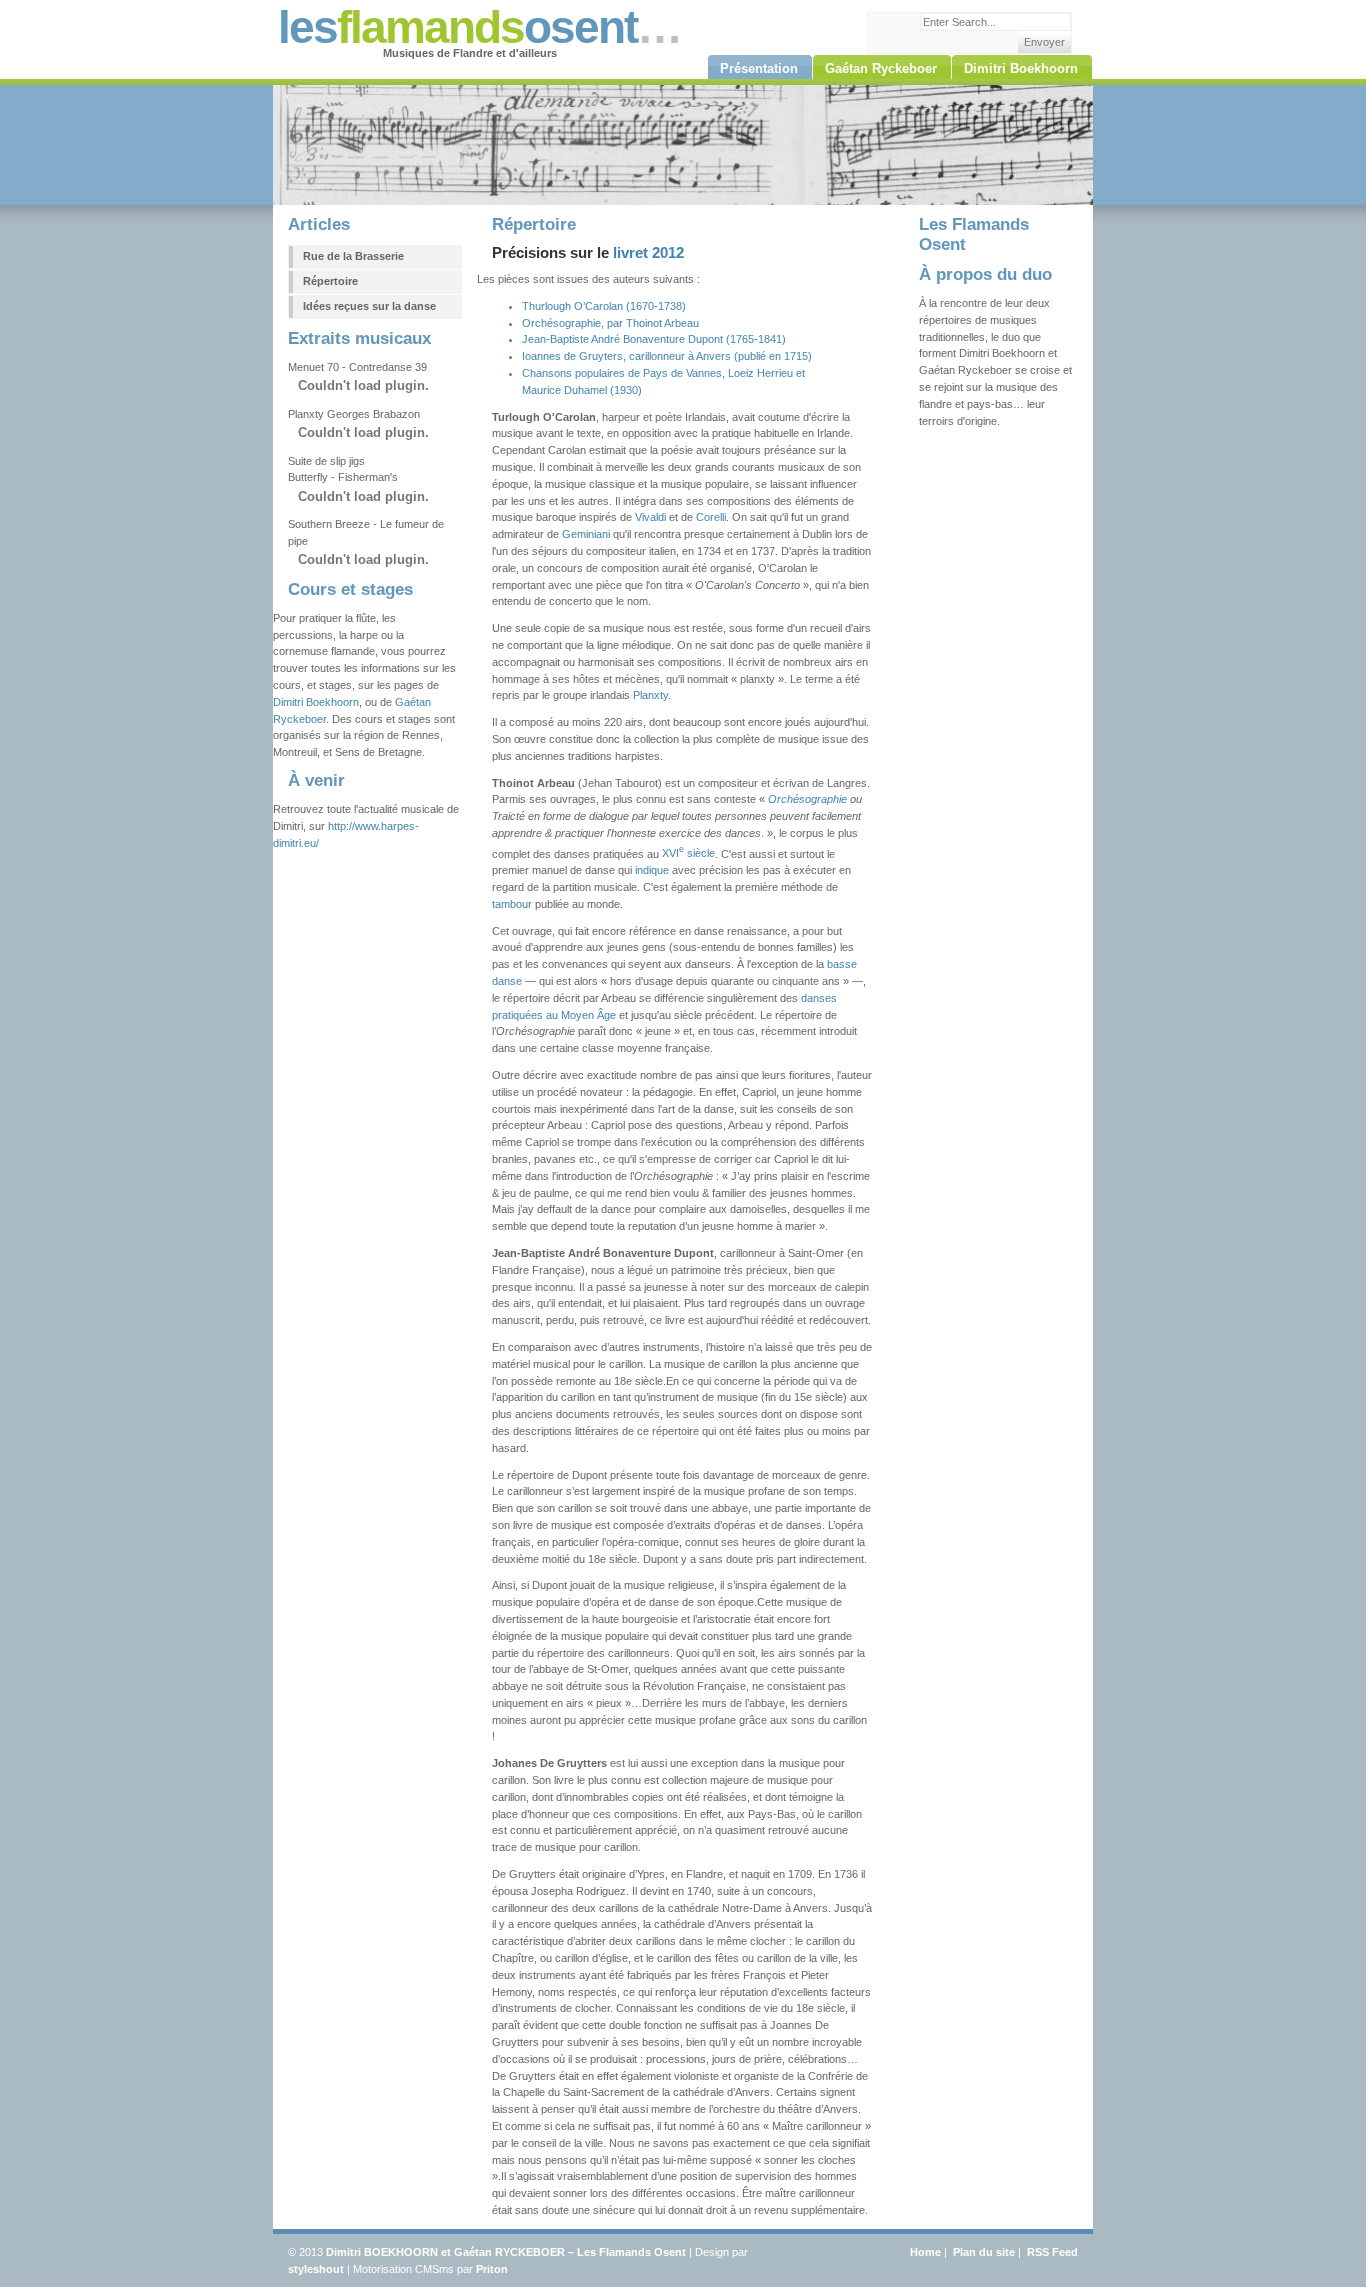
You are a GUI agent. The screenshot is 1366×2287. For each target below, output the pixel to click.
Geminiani (586, 534)
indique (652, 870)
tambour (512, 904)
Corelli (711, 517)
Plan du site (984, 2252)
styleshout (316, 2269)
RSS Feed (1052, 2252)
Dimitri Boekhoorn (316, 702)
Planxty (650, 695)
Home (925, 2252)
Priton (492, 2269)
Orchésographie (807, 799)
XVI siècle (688, 853)
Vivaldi (650, 517)
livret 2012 (648, 253)
